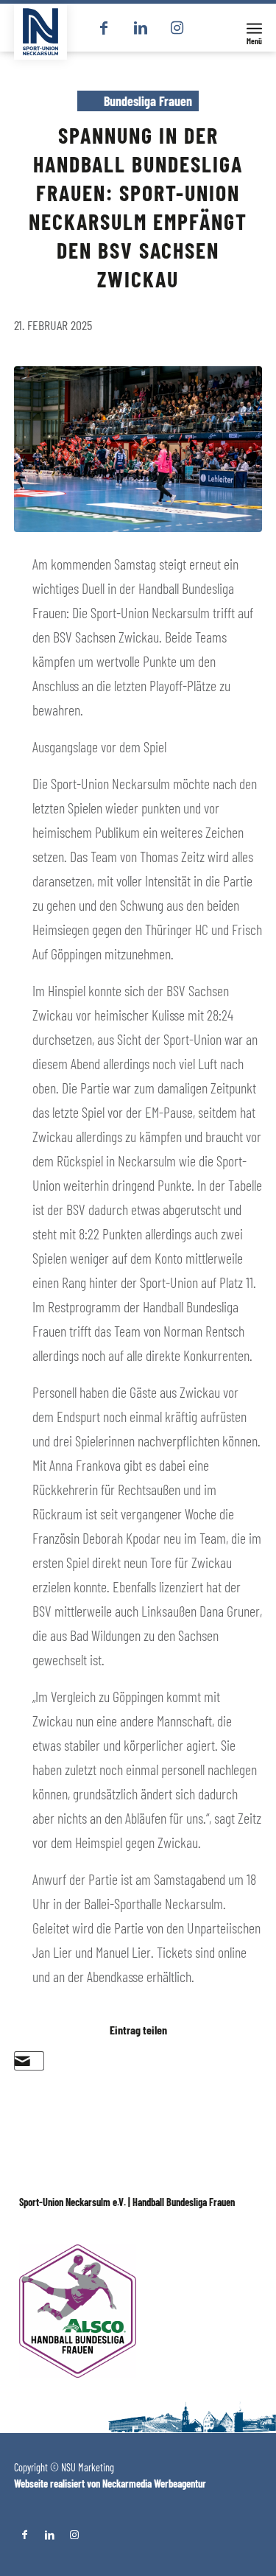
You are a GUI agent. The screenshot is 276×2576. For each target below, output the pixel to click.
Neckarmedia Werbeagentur (154, 2484)
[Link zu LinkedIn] (141, 28)
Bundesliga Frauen (148, 101)
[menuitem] (254, 28)
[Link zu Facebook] (104, 28)
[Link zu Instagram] (177, 28)
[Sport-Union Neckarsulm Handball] (40, 32)
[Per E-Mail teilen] (22, 2061)
